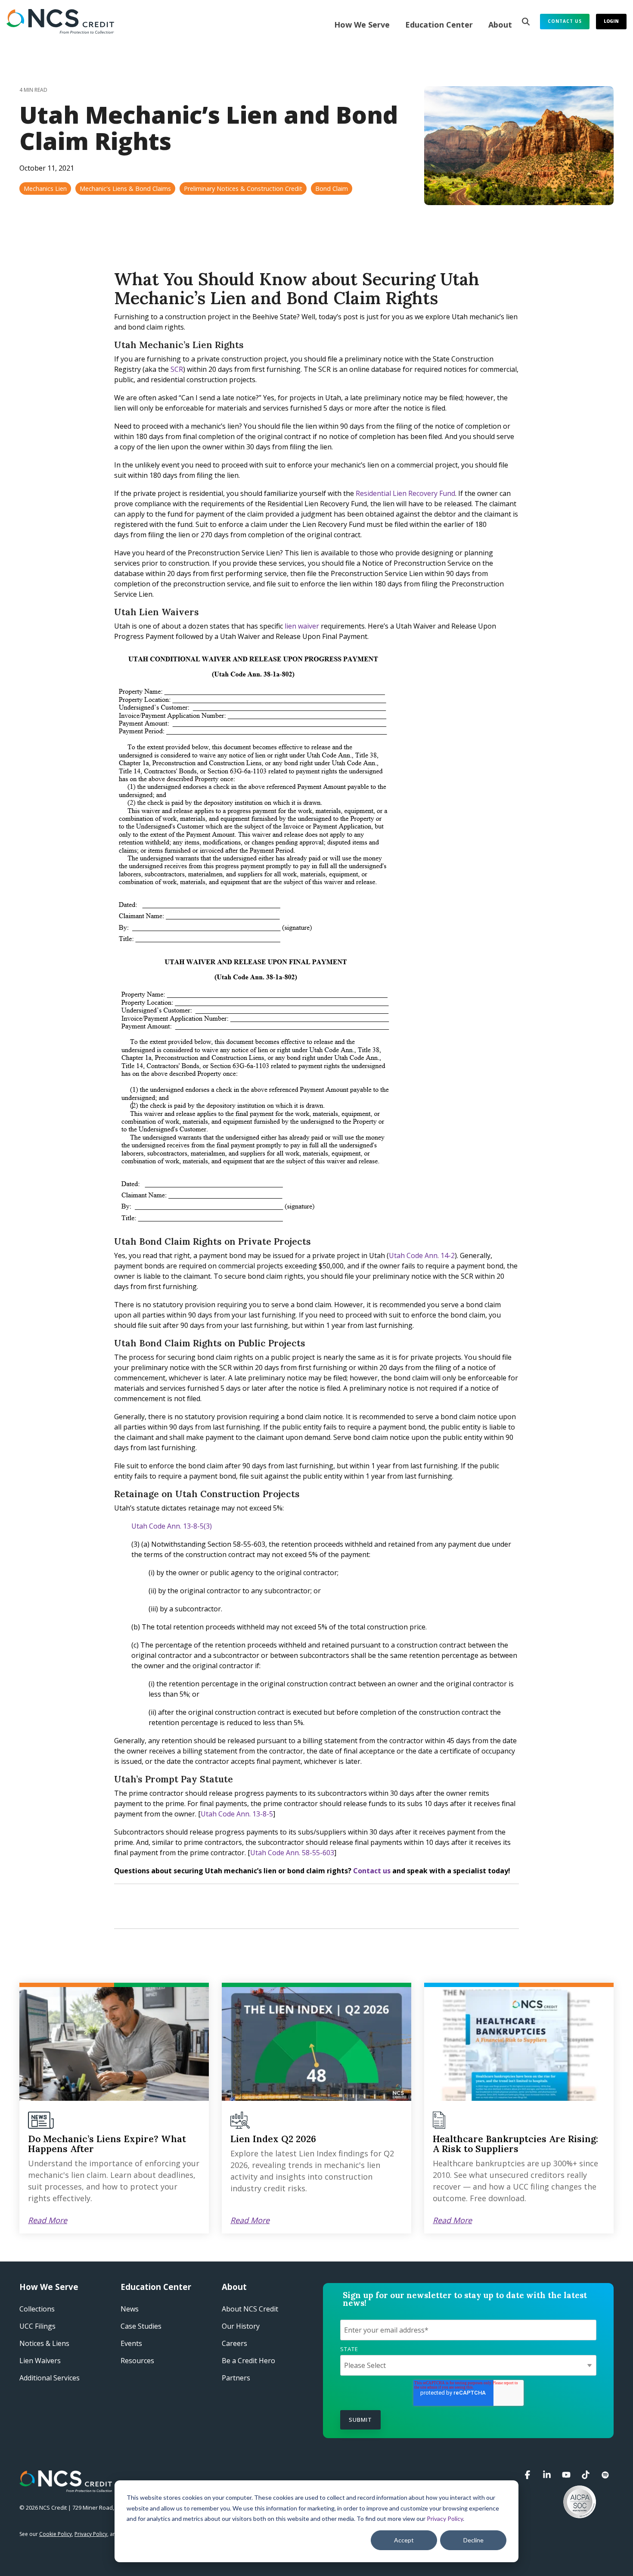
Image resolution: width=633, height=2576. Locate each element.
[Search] (526, 22)
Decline (473, 2540)
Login (611, 21)
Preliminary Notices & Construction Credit (243, 188)
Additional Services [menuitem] (50, 2378)
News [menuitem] (130, 2309)
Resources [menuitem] (137, 2361)
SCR (177, 369)
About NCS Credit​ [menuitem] (250, 2309)
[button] (529, 2475)
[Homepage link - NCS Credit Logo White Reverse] (66, 2487)
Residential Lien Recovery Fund (405, 493)
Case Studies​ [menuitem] (141, 2326)
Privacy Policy (445, 2518)
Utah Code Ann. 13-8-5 (237, 1814)
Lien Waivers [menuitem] (40, 2361)
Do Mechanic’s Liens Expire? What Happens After (107, 2144)
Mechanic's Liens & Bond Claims (125, 188)
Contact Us (565, 21)
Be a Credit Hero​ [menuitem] (248, 2361)
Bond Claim (332, 188)
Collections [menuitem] (37, 2309)
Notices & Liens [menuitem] (44, 2343)
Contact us (372, 1871)
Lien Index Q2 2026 (273, 2139)
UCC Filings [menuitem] (37, 2326)
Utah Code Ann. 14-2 (422, 1255)
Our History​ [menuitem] (241, 2326)
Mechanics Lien (45, 188)
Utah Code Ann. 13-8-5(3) (172, 1526)
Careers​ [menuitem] (234, 2343)
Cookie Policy (56, 2534)
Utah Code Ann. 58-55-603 (292, 1853)
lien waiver (302, 626)
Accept (404, 2540)
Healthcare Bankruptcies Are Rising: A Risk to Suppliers (515, 2144)
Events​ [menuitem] (131, 2343)
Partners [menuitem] (236, 2378)
